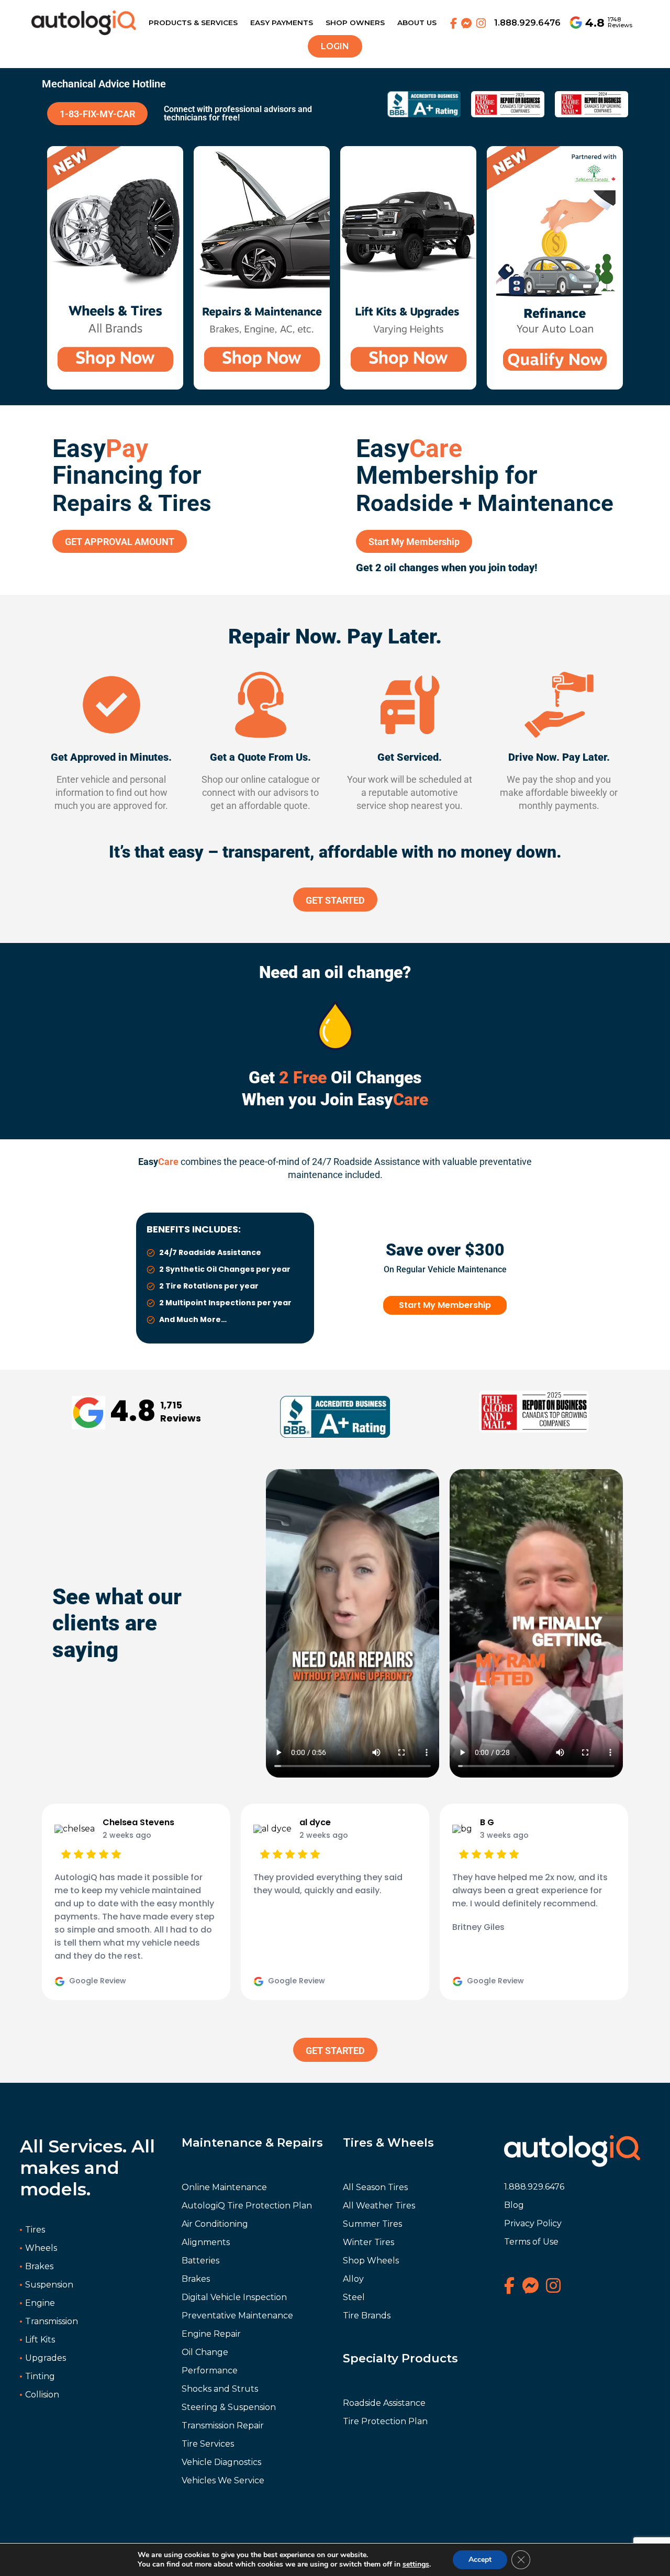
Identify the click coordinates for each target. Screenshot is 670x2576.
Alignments (206, 2242)
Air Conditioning (215, 2224)
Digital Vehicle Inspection (234, 2297)
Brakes (39, 2266)
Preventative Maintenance (237, 2316)
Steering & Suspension (229, 2407)
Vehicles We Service (223, 2480)
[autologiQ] (84, 17)
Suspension (49, 2285)
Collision (42, 2395)
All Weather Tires (379, 2206)
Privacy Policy (533, 2223)
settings (416, 2564)
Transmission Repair (223, 2425)
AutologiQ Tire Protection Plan (247, 2206)
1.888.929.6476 (527, 23)
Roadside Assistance (384, 2403)
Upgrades (46, 2358)
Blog (514, 2205)
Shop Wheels (371, 2261)
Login (335, 46)
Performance (210, 2370)
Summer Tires (372, 2224)
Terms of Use (531, 2242)
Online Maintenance (224, 2187)
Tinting (40, 2376)
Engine (40, 2303)
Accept (480, 2560)
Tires (35, 2230)
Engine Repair (211, 2334)
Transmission (52, 2321)
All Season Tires (375, 2187)
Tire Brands (367, 2316)
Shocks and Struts (220, 2389)
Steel (354, 2297)
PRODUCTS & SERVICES (193, 23)
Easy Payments (282, 23)
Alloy (353, 2279)
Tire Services (208, 2444)
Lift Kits (40, 2340)
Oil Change (205, 2352)
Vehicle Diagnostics (221, 2462)
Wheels (41, 2248)
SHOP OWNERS (355, 23)
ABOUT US (417, 23)
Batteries (200, 2261)
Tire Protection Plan (385, 2421)
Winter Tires (368, 2242)
